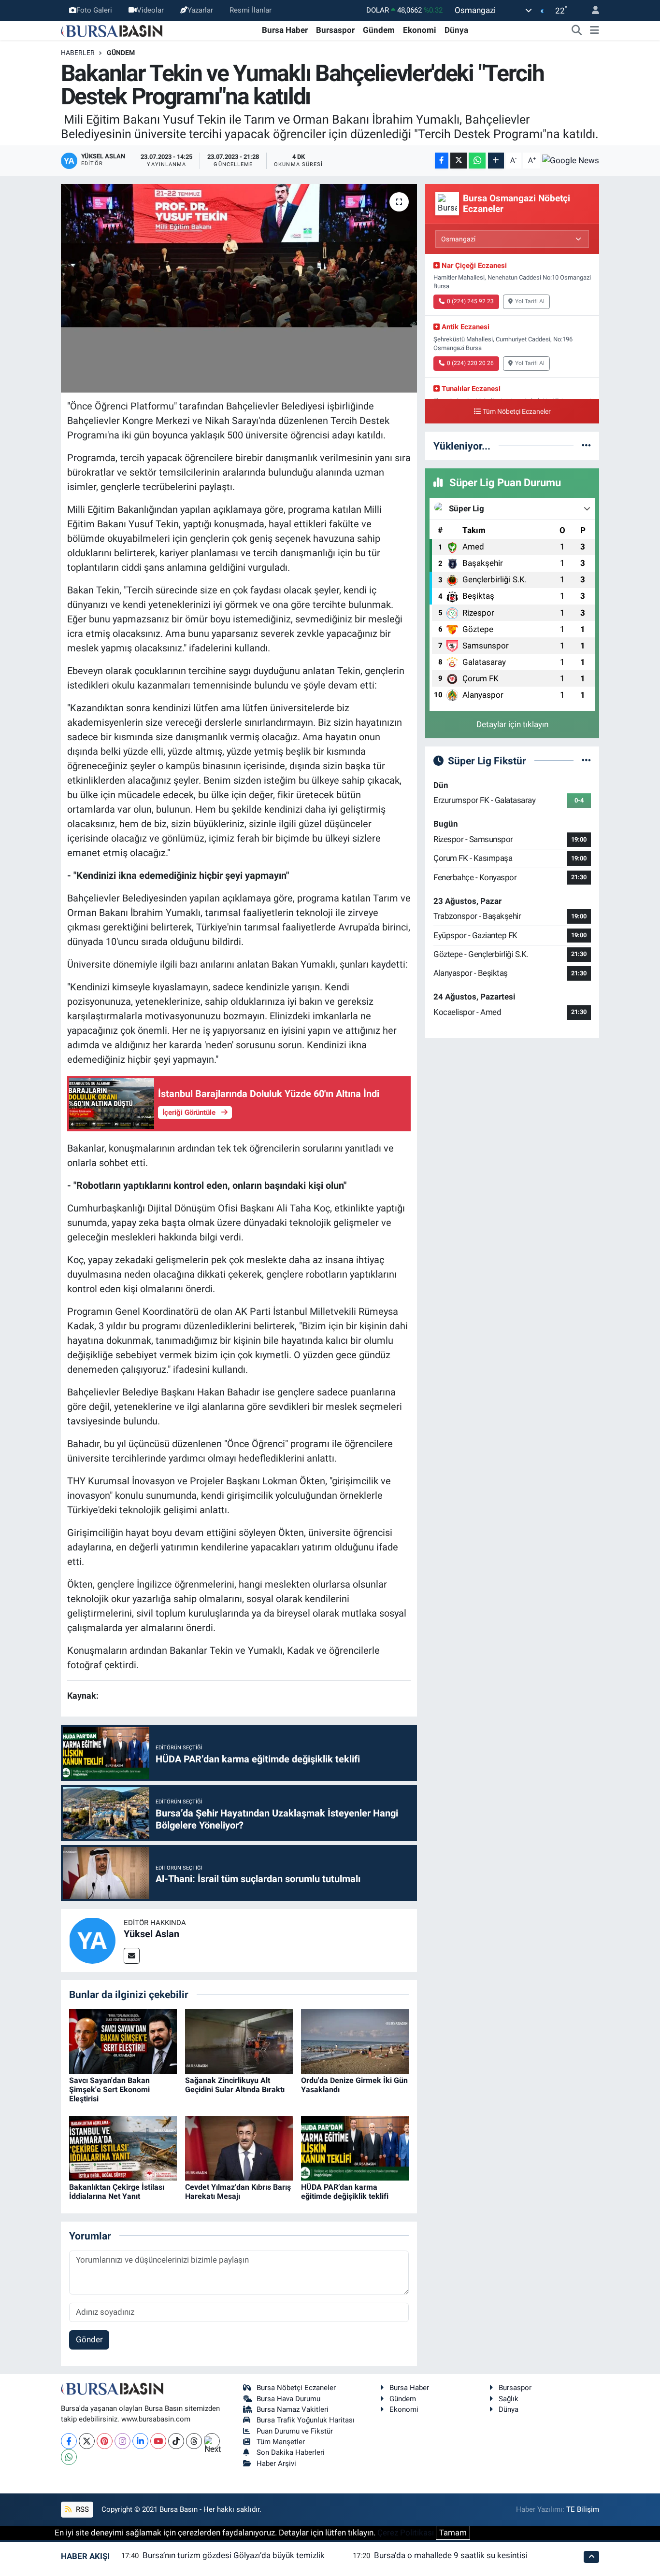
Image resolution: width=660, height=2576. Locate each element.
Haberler (78, 53)
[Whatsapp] (69, 2457)
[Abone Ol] (571, 160)
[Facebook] (69, 2441)
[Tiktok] (176, 2441)
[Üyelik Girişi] (591, 10)
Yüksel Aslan (151, 1934)
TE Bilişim (583, 2509)
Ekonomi (420, 30)
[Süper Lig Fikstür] (586, 760)
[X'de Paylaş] (459, 161)
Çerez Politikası (406, 2533)
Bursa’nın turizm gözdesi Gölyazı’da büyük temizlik (234, 2555)
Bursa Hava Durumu (288, 2399)
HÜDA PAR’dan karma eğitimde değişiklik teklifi (345, 2192)
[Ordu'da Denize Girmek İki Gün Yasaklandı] (355, 2041)
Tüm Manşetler (281, 2442)
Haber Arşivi (276, 2463)
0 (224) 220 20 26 (470, 363)
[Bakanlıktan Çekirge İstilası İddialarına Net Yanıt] (123, 2148)
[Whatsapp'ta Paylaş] (477, 161)
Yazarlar (200, 10)
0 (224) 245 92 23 (470, 301)
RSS (81, 2509)
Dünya (456, 30)
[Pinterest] (105, 2441)
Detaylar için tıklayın (512, 724)
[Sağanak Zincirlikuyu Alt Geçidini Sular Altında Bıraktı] (239, 2041)
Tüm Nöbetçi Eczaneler (517, 412)
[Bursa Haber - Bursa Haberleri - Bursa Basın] (112, 30)
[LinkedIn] (140, 2441)
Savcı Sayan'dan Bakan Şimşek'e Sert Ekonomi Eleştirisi (109, 2090)
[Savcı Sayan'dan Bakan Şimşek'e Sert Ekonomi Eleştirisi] (123, 2041)
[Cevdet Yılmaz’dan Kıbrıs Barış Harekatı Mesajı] (239, 2148)
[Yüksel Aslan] (92, 1940)
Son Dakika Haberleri (291, 2452)
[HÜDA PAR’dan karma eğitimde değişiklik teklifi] (355, 2148)
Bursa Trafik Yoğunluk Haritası (306, 2420)
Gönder (89, 2339)
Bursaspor (335, 30)
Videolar (150, 10)
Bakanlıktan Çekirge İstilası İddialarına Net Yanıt (117, 2192)
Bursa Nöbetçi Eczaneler (296, 2388)
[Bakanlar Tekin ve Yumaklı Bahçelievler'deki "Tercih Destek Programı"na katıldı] (239, 288)
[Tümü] (586, 446)
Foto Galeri (94, 10)
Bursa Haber (285, 30)
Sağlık (509, 2399)
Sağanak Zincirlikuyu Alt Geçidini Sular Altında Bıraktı (235, 2085)
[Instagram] (122, 2441)
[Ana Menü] (595, 30)
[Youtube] (158, 2441)
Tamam (453, 2533)
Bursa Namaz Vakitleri (293, 2409)
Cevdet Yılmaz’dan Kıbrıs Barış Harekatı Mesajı (238, 2192)
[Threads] (194, 2441)
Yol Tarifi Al (530, 301)
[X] (87, 2441)
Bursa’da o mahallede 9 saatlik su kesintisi (451, 2555)
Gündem (379, 30)
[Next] (212, 2441)
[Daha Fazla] (496, 161)
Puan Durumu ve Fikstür (295, 2431)
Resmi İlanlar (251, 10)
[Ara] (577, 30)
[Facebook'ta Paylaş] (442, 161)
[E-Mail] (132, 1956)
